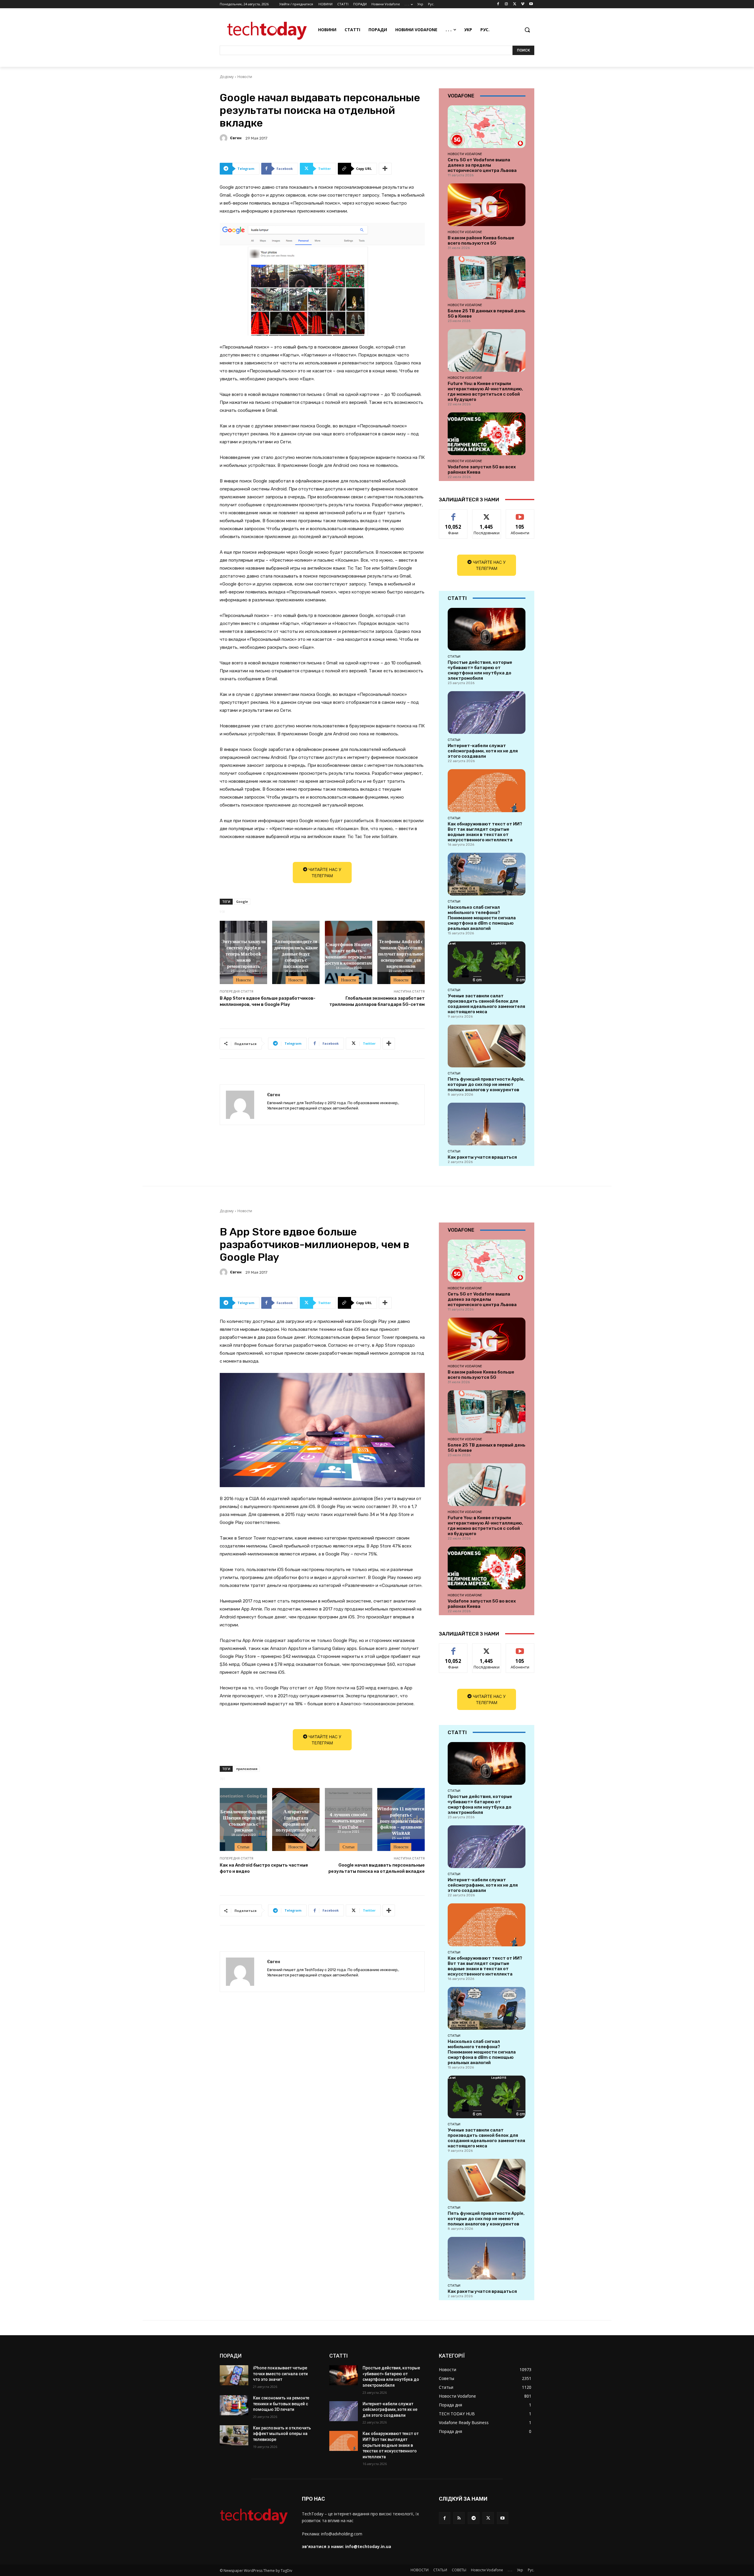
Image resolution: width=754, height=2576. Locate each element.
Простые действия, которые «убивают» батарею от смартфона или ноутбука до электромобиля (480, 670)
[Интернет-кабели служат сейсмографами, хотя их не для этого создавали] (487, 713)
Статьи (454, 656)
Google (242, 901)
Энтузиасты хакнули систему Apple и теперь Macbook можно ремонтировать (244, 953)
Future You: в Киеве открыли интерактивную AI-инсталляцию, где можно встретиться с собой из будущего (485, 392)
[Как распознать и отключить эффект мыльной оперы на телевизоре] (234, 2435)
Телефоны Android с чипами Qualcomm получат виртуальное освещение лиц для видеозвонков (401, 953)
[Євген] (224, 138)
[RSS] (459, 2518)
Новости (245, 77)
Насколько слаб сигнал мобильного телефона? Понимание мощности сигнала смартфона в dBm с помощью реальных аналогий (482, 918)
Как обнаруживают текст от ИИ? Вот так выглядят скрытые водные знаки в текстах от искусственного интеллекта (485, 832)
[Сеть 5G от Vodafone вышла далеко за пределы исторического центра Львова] (487, 127)
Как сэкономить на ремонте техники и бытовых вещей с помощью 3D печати (281, 2404)
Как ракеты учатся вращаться (482, 1157)
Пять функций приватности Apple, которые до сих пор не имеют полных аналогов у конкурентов (486, 1084)
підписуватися (521, 514)
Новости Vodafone (465, 154)
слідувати (487, 514)
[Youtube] (531, 4)
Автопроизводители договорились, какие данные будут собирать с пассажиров (296, 953)
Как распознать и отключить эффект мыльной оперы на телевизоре (282, 2434)
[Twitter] (515, 4)
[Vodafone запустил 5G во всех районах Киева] (487, 434)
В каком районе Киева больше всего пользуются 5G (481, 240)
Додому (227, 77)
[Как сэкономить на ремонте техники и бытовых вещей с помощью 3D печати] (234, 2405)
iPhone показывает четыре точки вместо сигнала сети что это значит (280, 2374)
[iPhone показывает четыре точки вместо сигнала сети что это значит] (234, 2375)
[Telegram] (473, 2518)
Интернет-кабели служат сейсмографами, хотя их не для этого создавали (483, 751)
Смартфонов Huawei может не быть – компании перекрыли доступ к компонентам (348, 953)
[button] (527, 30)
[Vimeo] (523, 4)
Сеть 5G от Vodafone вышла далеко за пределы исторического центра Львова (482, 165)
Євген (236, 138)
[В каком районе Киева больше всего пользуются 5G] (487, 205)
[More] (385, 169)
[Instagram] (506, 4)
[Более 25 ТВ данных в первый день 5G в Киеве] (487, 277)
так (453, 514)
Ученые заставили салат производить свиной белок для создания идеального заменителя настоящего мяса (486, 1004)
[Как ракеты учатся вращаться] (487, 1124)
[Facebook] (498, 4)
